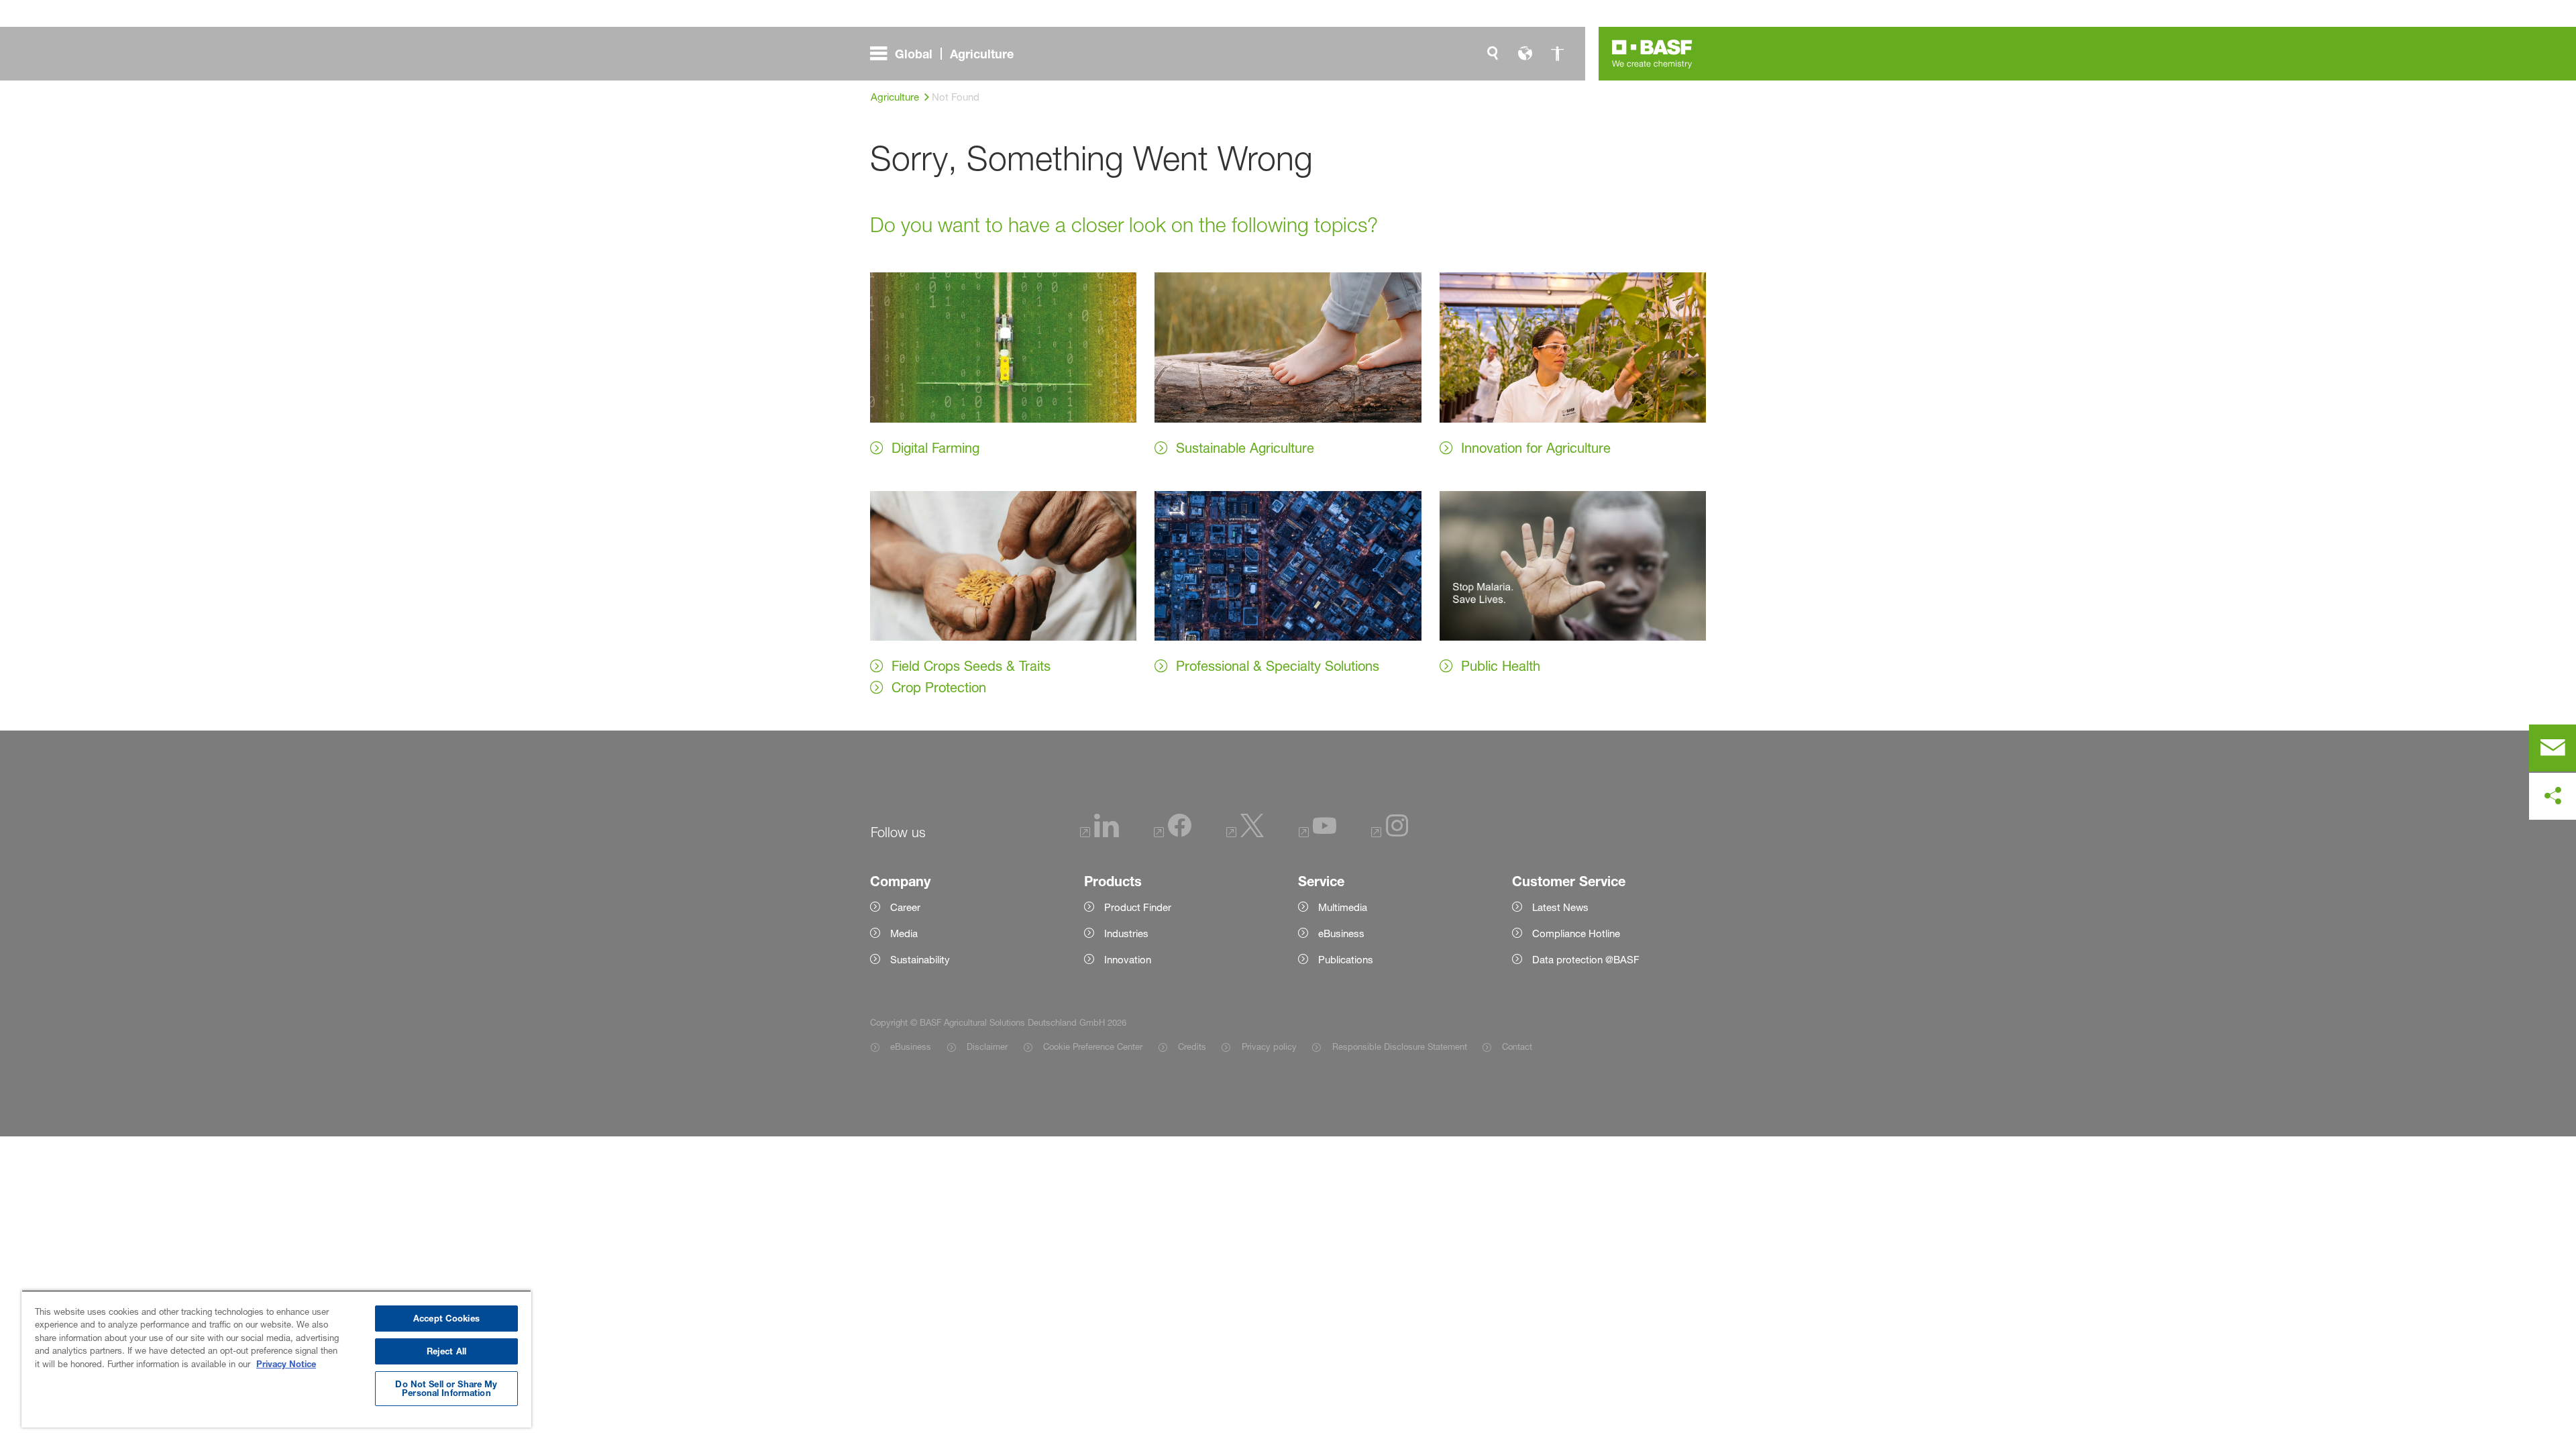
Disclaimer (987, 1046)
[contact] (2553, 748)
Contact (1517, 1046)
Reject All (446, 1351)
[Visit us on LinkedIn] (1099, 834)
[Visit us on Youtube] (1318, 834)
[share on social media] (2553, 796)
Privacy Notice (286, 1364)
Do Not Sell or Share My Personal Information (446, 1388)
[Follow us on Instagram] (1390, 834)
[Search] (1493, 54)
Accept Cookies (446, 1318)
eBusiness (911, 1046)
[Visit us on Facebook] (1173, 834)
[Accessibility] (1557, 54)
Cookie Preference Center (1093, 1046)
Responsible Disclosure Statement (1399, 1046)
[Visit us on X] (1245, 834)
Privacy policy (1269, 1046)
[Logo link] (1652, 54)
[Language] (1525, 54)
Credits (1192, 1046)
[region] (276, 1359)
